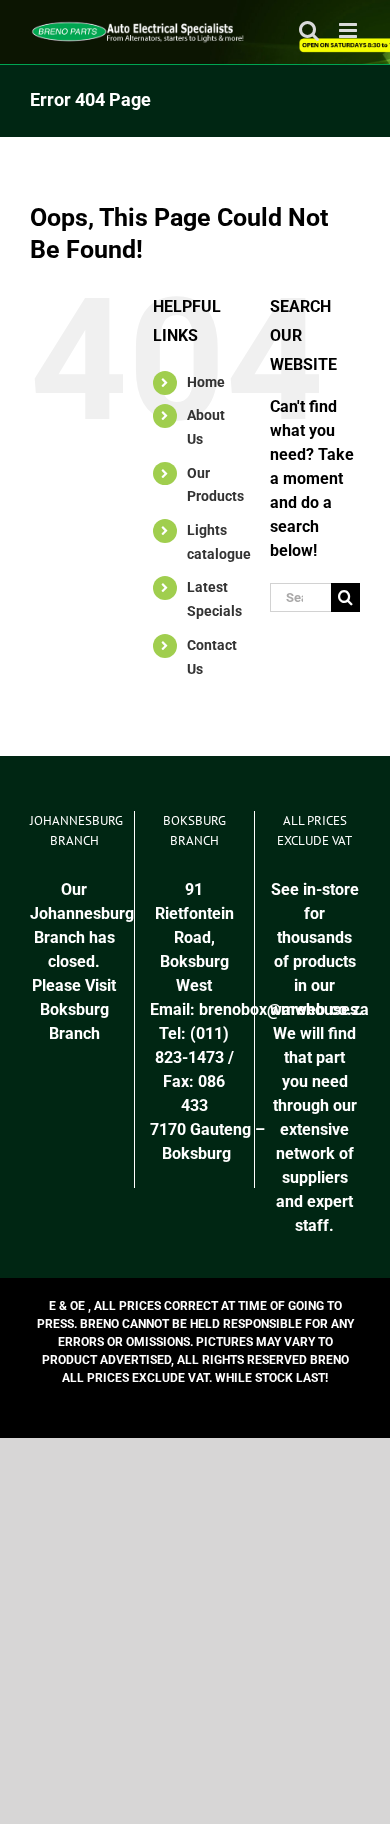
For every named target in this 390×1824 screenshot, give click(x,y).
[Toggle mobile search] (309, 30)
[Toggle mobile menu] (349, 30)
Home (206, 382)
